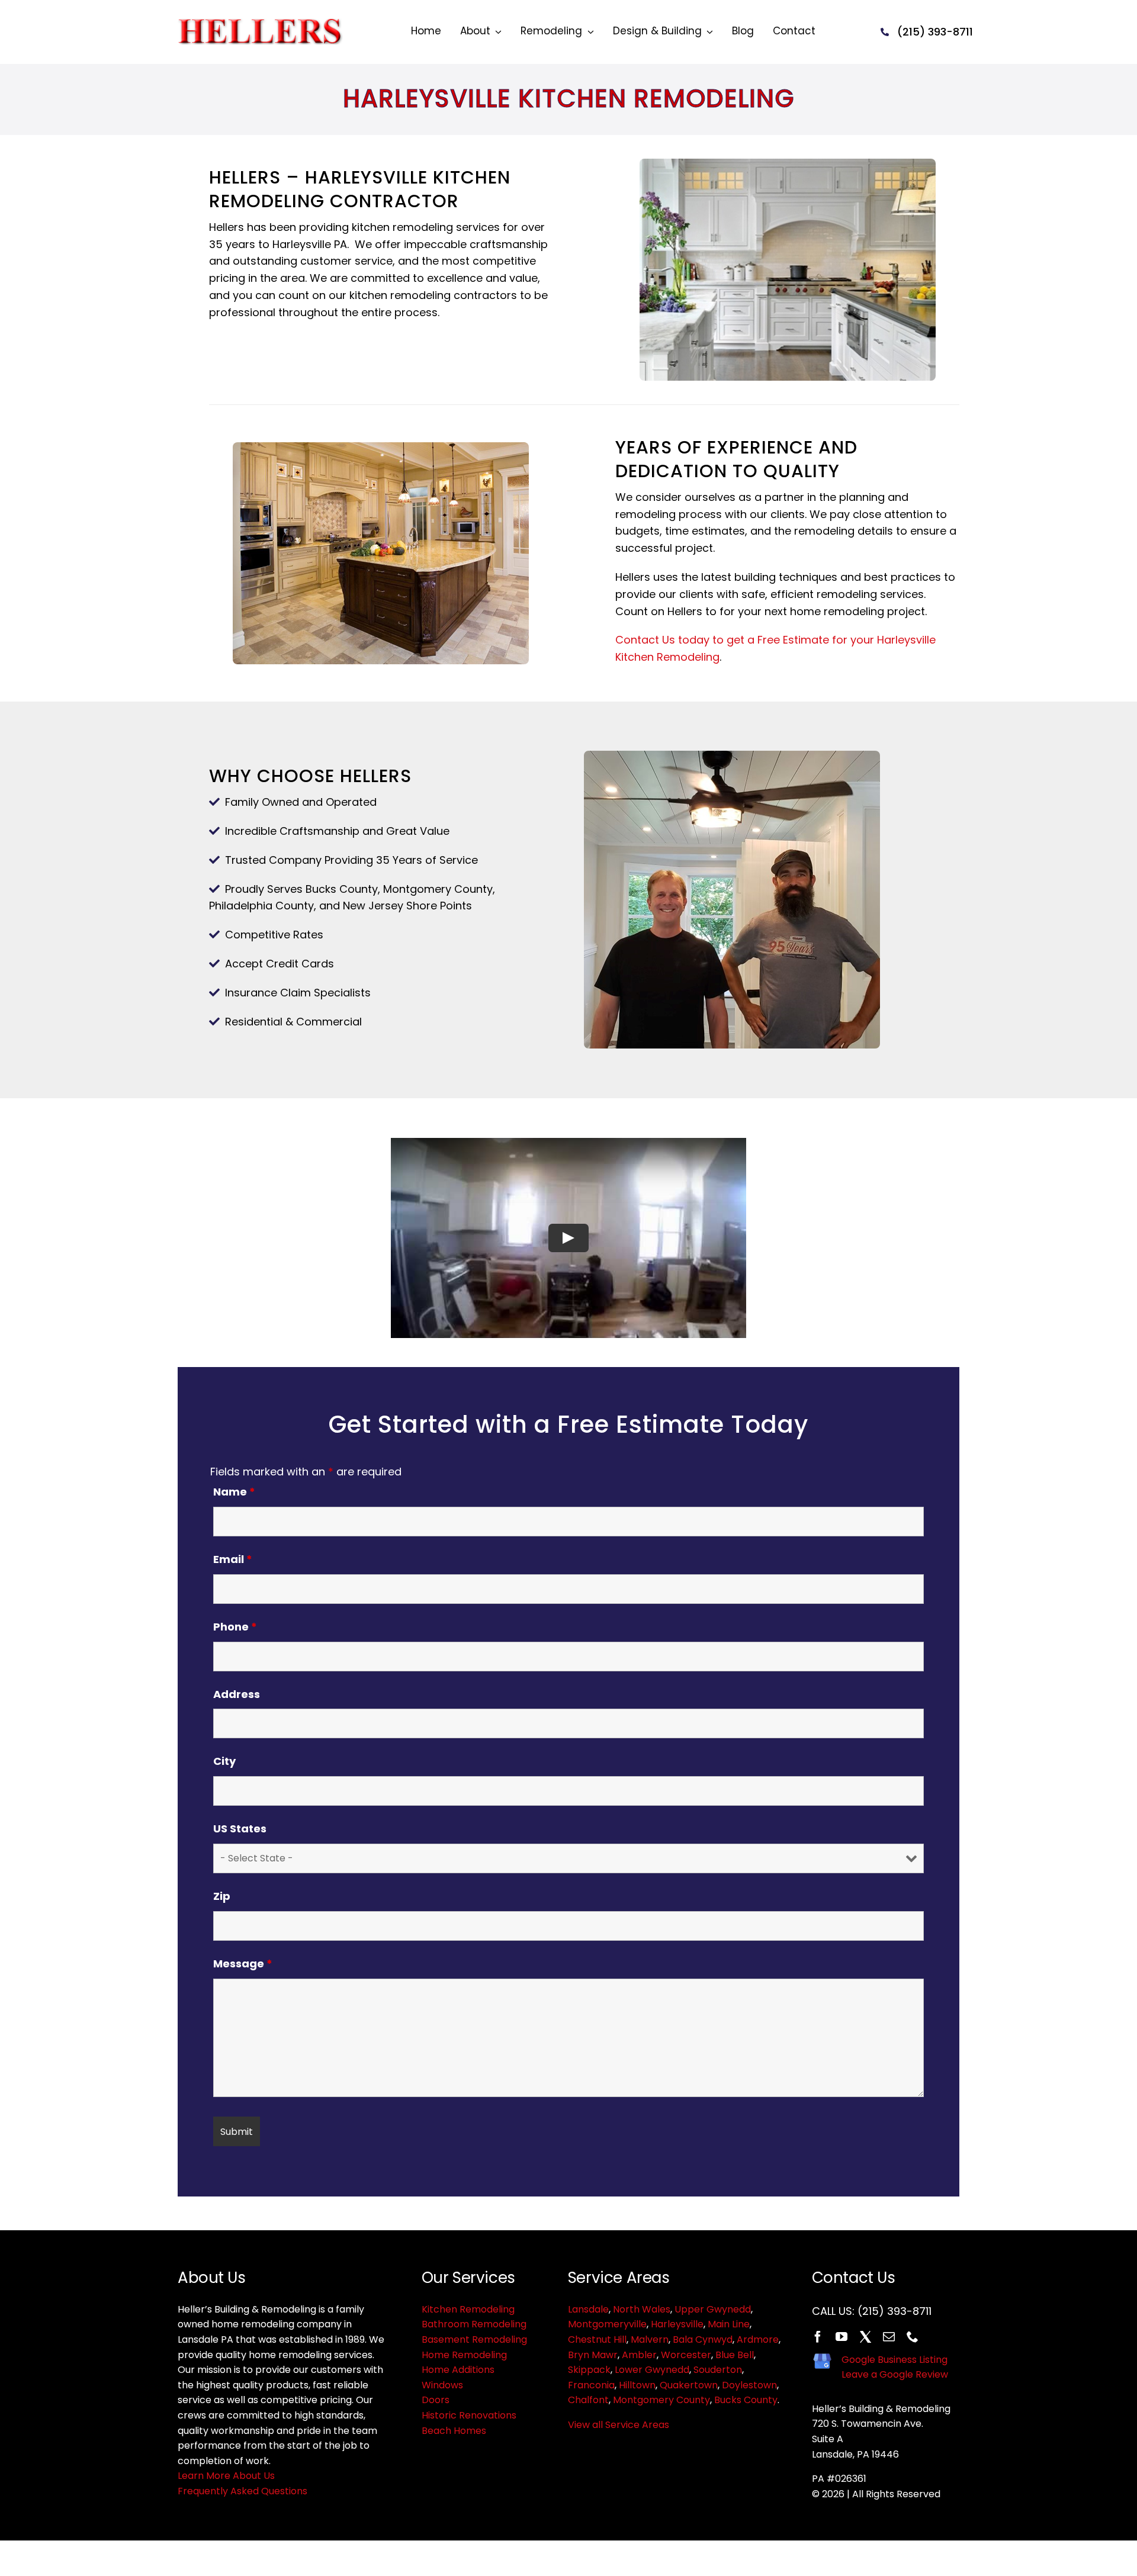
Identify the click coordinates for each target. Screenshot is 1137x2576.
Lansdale (588, 2309)
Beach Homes (454, 2431)
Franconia (591, 2385)
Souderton (718, 2370)
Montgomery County (661, 2400)
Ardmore (758, 2339)
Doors (436, 2400)
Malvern (650, 2339)
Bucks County (746, 2400)
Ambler (639, 2355)
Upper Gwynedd (713, 2309)
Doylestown (749, 2385)
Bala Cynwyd (703, 2339)
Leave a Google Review (895, 2374)
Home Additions (458, 2370)
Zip (222, 1896)
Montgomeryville (607, 2324)
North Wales (642, 2309)
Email (233, 1559)
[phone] (913, 2337)
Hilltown (637, 2385)
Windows (442, 2385)
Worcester (686, 2355)
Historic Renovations (469, 2415)
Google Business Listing (894, 2360)
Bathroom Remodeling (474, 2324)
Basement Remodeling (474, 2339)
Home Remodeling (464, 2355)
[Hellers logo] (263, 23)
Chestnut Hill (597, 2339)
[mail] (889, 2337)
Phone (235, 1627)
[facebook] (818, 2337)
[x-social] (865, 2337)
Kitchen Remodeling (468, 2309)
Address (237, 1694)
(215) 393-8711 (894, 2311)
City (224, 1761)
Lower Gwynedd (652, 2370)
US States (240, 1829)
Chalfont (588, 2400)
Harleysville (677, 2324)
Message (243, 1964)
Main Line (729, 2324)
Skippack (589, 2370)
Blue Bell (735, 2355)
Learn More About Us (226, 2476)
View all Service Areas (619, 2425)
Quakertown (689, 2385)
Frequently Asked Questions (243, 2491)
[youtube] (841, 2337)
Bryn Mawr (593, 2355)
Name (234, 1492)
